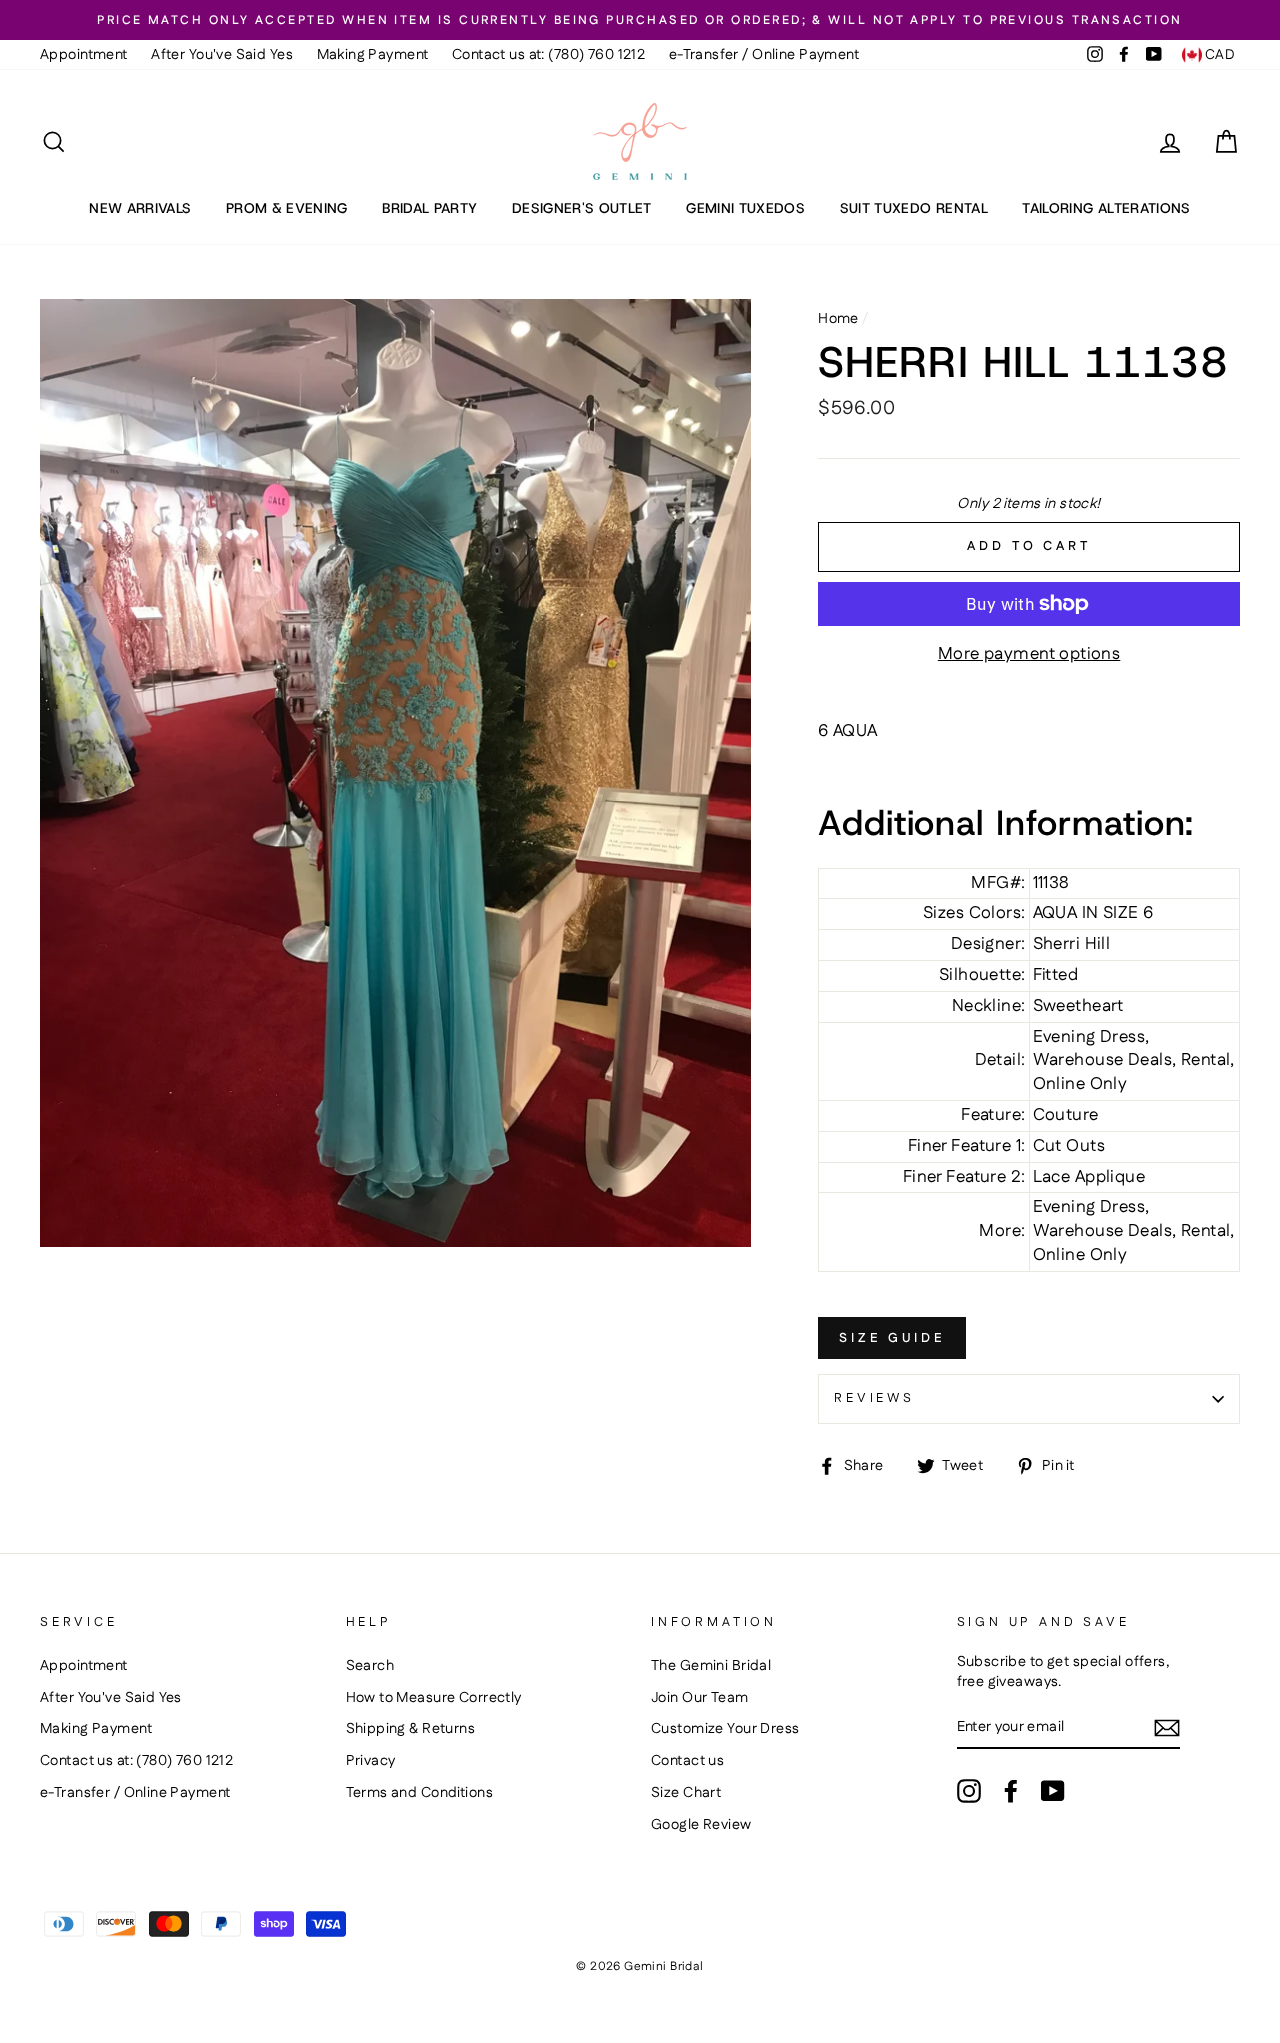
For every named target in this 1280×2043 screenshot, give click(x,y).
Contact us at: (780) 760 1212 (548, 55)
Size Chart (686, 1793)
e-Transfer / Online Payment (764, 55)
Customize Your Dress (725, 1729)
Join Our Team (700, 1698)
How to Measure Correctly (434, 1698)
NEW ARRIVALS (140, 208)
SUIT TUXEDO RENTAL (914, 208)
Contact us (687, 1761)
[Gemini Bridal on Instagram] (969, 1791)
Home (838, 319)
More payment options (1029, 654)
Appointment (84, 55)
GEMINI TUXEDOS (745, 208)
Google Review (701, 1825)
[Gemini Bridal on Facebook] (1011, 1791)
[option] (640, 20)
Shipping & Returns (411, 1729)
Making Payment (373, 55)
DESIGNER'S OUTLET (582, 208)
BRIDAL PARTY (429, 208)
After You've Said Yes (222, 55)
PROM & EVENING (287, 208)
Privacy (371, 1761)
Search (370, 1666)
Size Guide (892, 1338)
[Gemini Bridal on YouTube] (1053, 1791)
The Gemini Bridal (711, 1666)
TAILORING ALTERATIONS (1106, 208)
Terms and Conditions (420, 1793)
